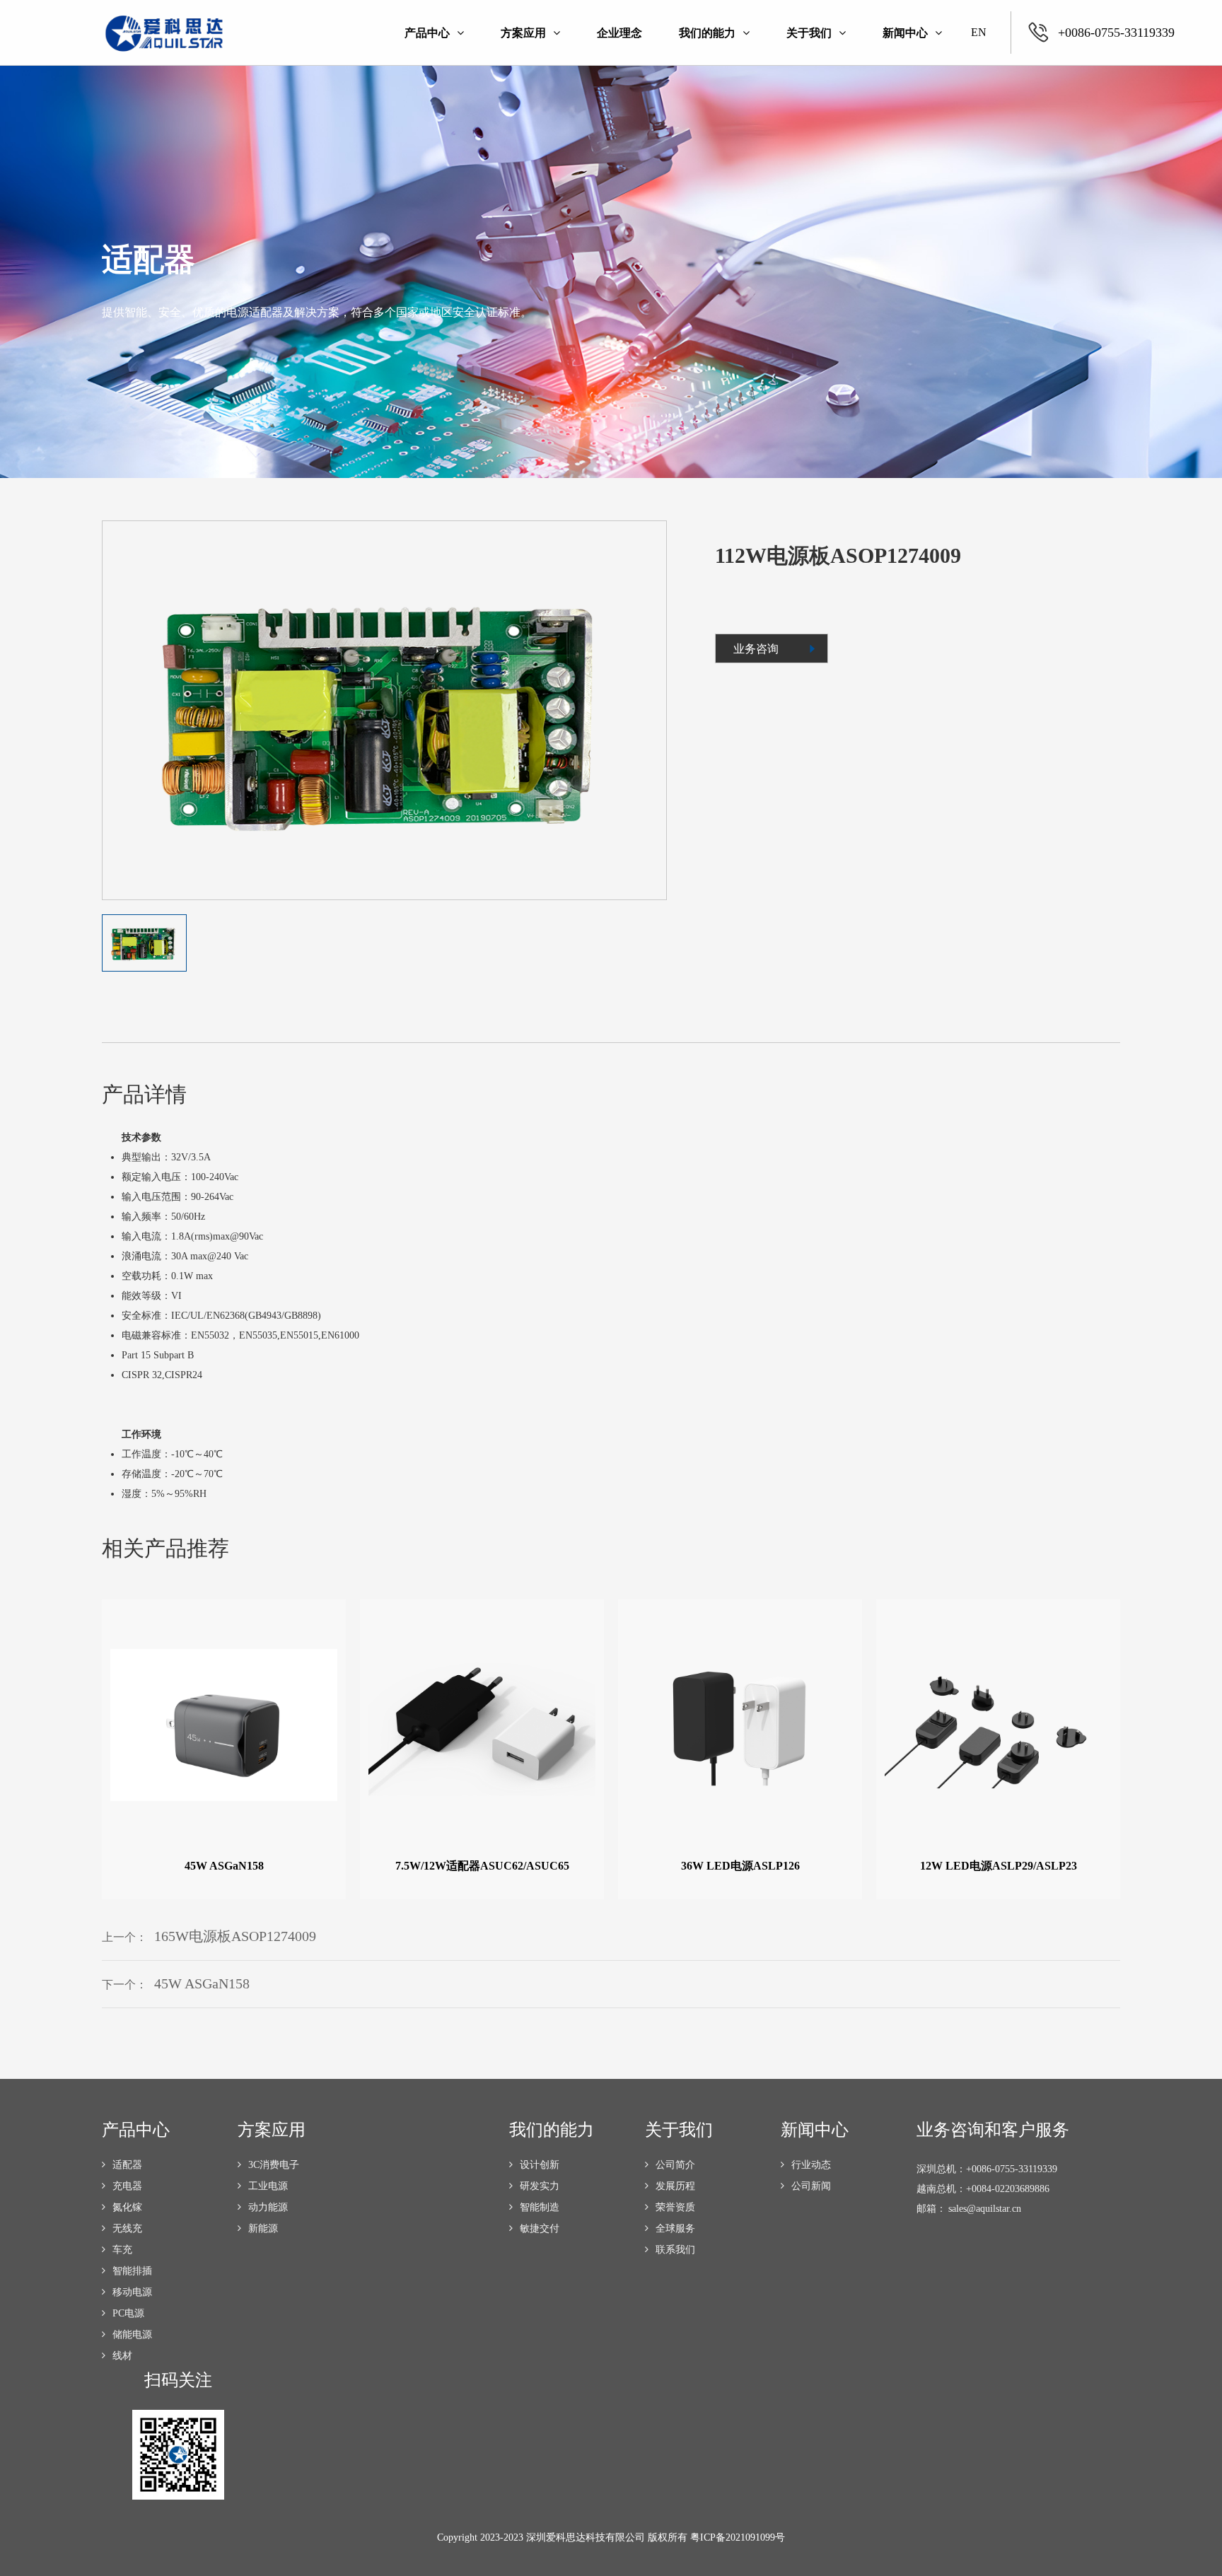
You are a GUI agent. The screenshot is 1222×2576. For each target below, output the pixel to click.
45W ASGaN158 (202, 1983)
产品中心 (427, 33)
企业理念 (619, 33)
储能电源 (132, 2335)
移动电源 (132, 2292)
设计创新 (540, 2165)
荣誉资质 (675, 2207)
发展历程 (675, 2186)
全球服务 (675, 2228)
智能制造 (540, 2207)
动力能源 (268, 2207)
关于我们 (809, 33)
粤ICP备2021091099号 (738, 2537)
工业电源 (268, 2186)
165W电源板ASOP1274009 (235, 1936)
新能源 (263, 2228)
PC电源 (128, 2313)
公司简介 (675, 2165)
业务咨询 (756, 649)
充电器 (127, 2186)
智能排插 (132, 2271)
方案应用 (523, 33)
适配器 (127, 2165)
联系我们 (675, 2250)
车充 (122, 2250)
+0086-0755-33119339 (1116, 33)
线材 (122, 2356)
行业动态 (811, 2165)
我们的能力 (707, 33)
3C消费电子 (274, 2165)
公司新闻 (811, 2186)
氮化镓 (127, 2207)
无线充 (127, 2228)
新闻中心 (905, 33)
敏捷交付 (540, 2228)
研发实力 (540, 2186)
